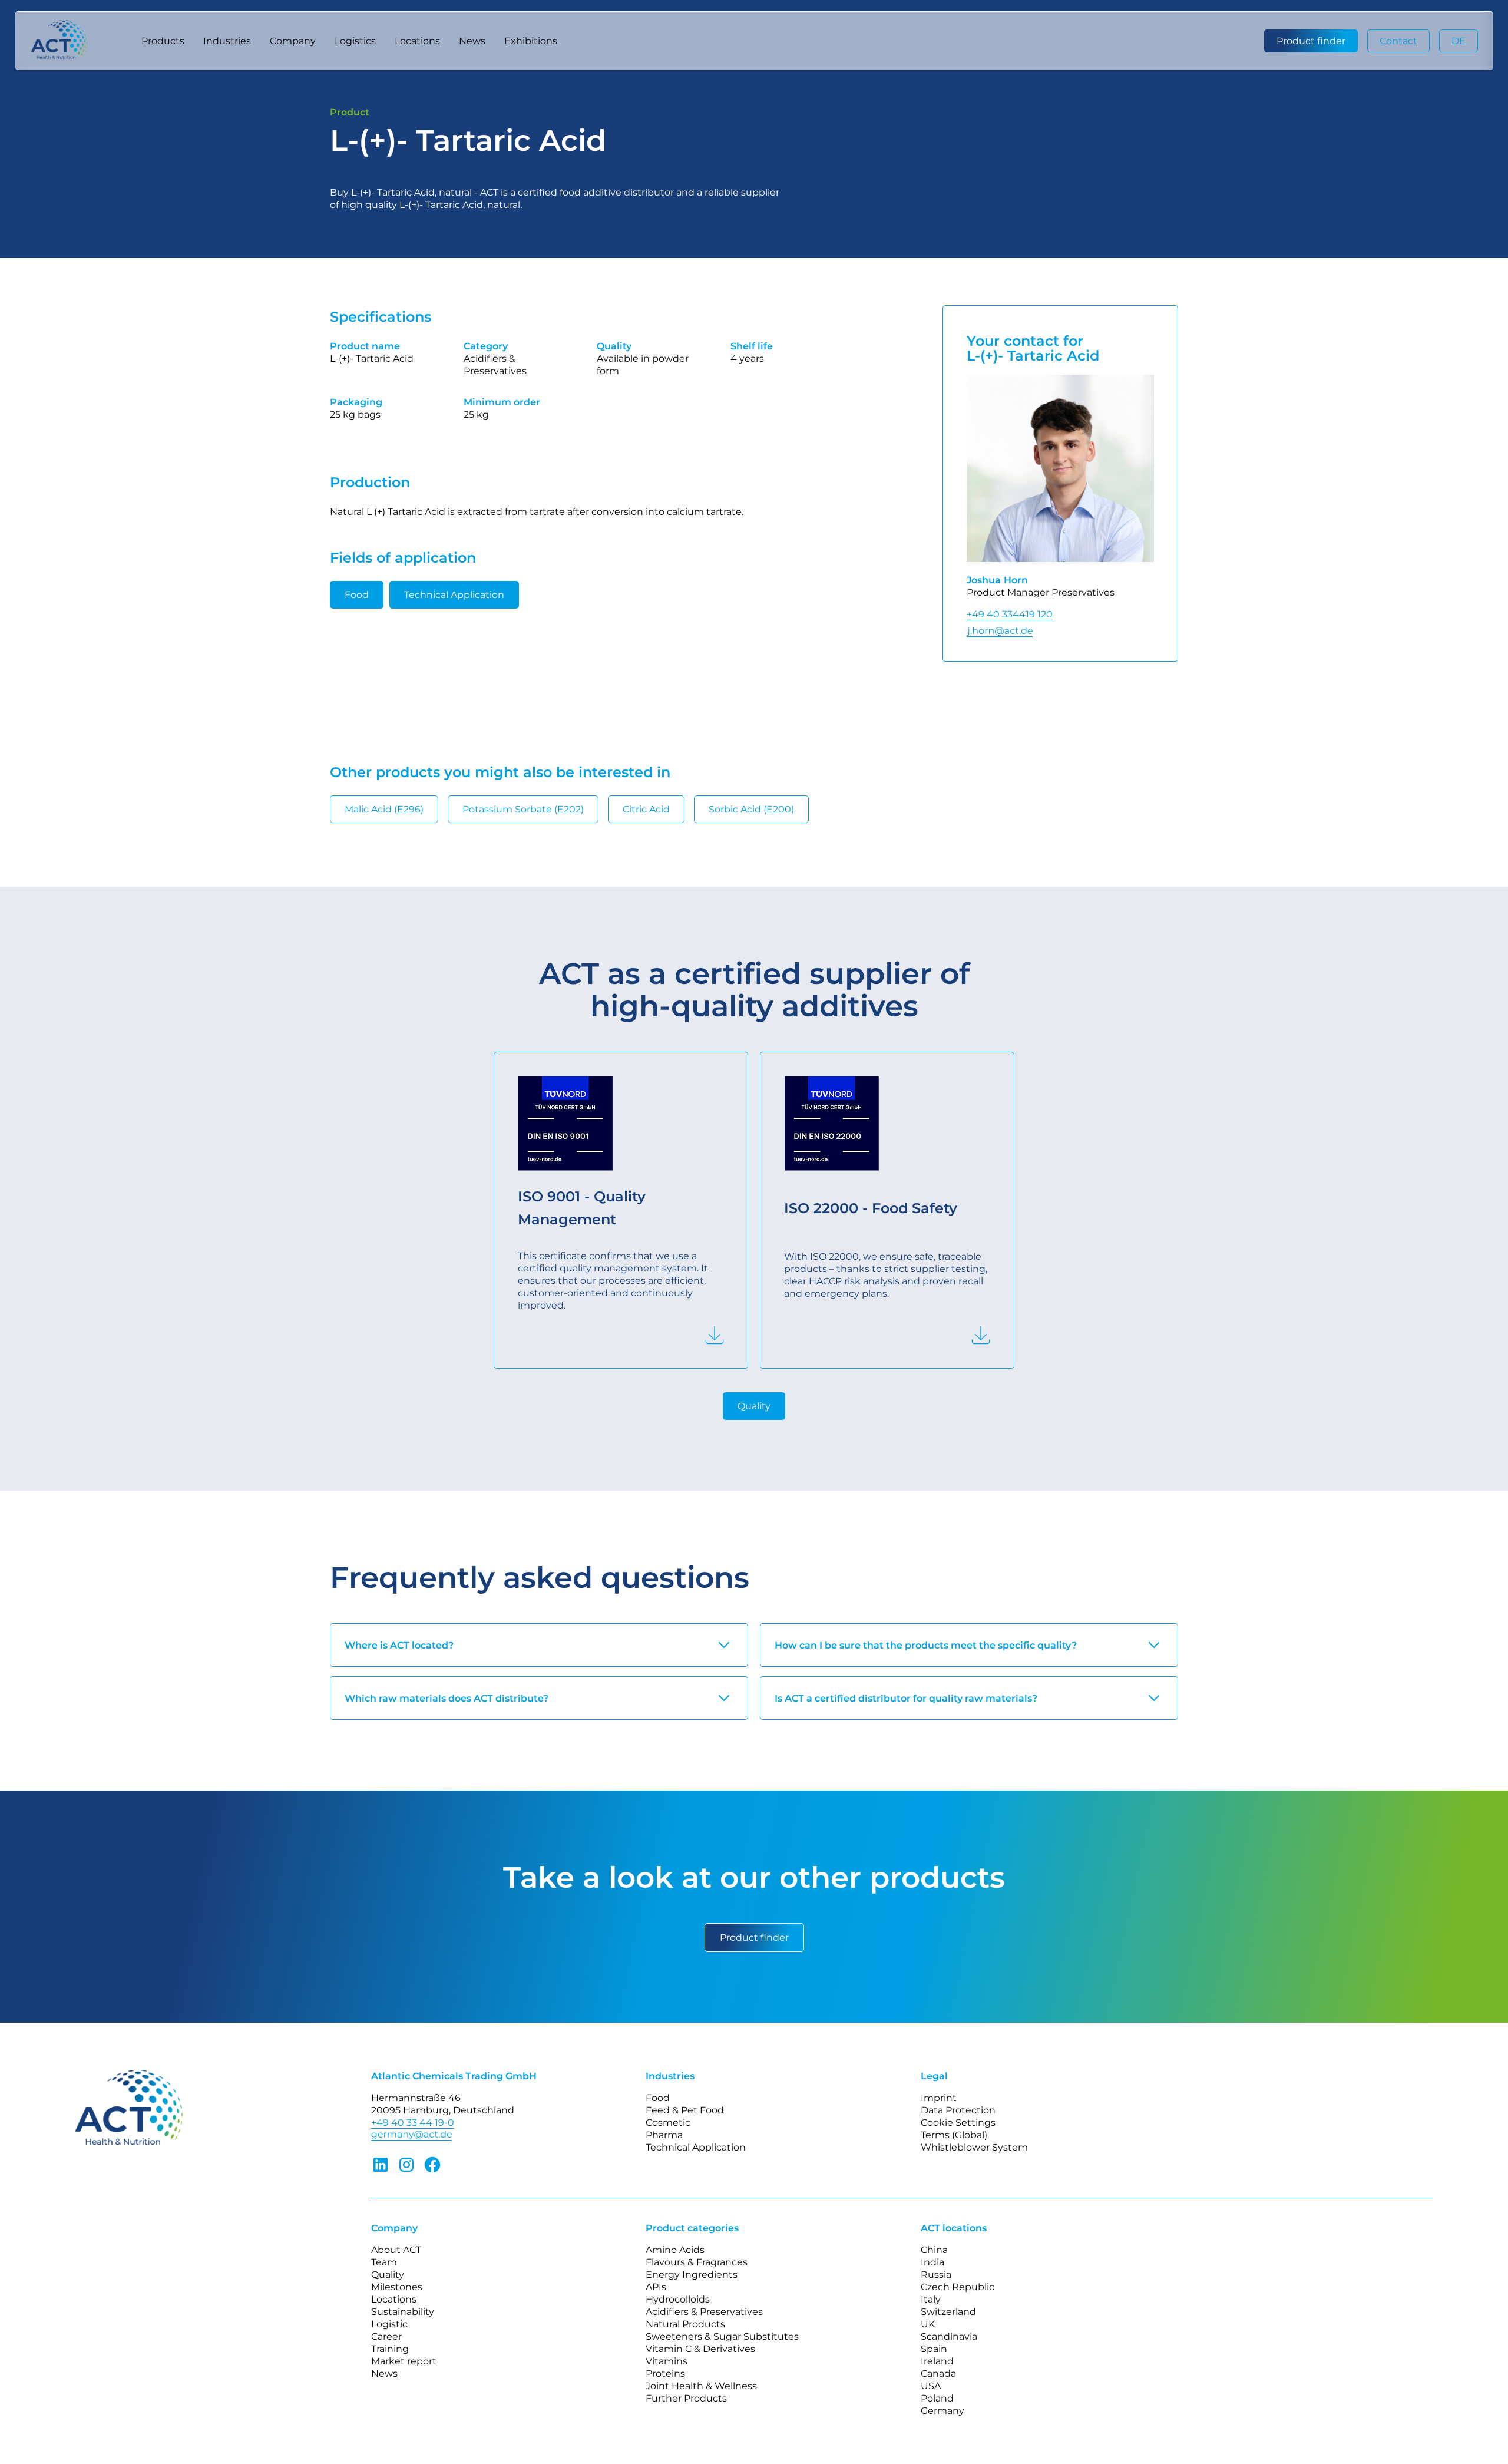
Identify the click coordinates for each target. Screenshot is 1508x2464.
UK (928, 2324)
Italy (931, 2299)
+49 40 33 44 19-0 (413, 2123)
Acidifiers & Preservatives (704, 2312)
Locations (417, 41)
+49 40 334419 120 (1010, 614)
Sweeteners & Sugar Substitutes (722, 2336)
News (472, 41)
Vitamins (667, 2361)
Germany (943, 2411)
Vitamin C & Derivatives (700, 2349)
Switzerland (948, 2312)
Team (384, 2262)
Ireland (937, 2361)
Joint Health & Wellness (701, 2386)
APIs (656, 2287)
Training (390, 2349)
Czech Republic (958, 2287)
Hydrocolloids (678, 2299)
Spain (934, 2349)
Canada (938, 2374)
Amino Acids (675, 2250)
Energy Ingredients (692, 2275)
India (932, 2262)
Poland (937, 2398)
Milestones (397, 2287)
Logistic (389, 2324)
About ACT (396, 2250)
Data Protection (958, 2110)
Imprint (939, 2098)
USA (931, 2386)
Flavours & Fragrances (697, 2262)
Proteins (665, 2374)
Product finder (1311, 41)
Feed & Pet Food (685, 2110)
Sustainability (403, 2312)
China (934, 2250)
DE (1459, 41)
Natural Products (685, 2324)
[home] (74, 41)
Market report (404, 2361)
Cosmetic (668, 2123)
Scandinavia (949, 2336)
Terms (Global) (954, 2135)
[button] (163, 41)
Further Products (686, 2398)
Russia (936, 2275)
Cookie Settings (958, 2123)
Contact (1398, 41)
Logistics (355, 41)
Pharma (664, 2135)
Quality (754, 1406)
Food (357, 595)
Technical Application (454, 595)
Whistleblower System (974, 2147)
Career (386, 2336)
